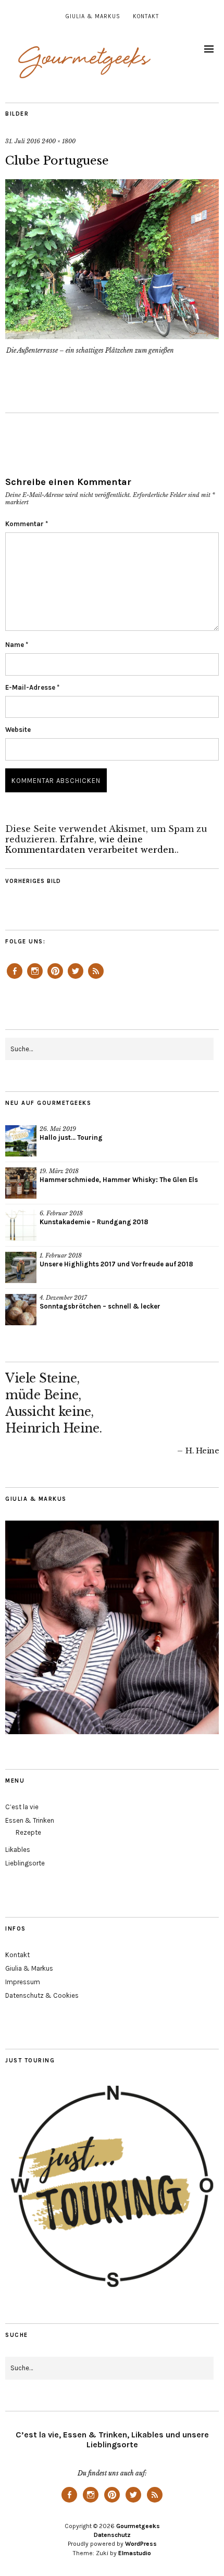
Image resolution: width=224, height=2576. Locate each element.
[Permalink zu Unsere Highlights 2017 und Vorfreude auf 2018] (21, 1267)
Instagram (35, 978)
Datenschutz (112, 2535)
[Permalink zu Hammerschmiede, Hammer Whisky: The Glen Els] (21, 1183)
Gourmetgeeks (138, 2526)
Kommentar (27, 524)
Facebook (15, 978)
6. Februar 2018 (61, 1213)
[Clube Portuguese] (112, 336)
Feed (96, 978)
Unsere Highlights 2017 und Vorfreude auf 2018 (116, 1264)
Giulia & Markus (93, 16)
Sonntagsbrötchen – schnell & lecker (100, 1306)
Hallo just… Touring (71, 1137)
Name (17, 645)
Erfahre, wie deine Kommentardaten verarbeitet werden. (91, 844)
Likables (18, 1850)
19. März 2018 (59, 1171)
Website (18, 730)
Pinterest (55, 978)
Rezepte (28, 1832)
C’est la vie (22, 1807)
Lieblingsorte (25, 1863)
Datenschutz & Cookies (42, 1995)
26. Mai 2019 (58, 1129)
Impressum (23, 1982)
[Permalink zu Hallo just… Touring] (21, 1141)
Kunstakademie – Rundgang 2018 (94, 1222)
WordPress (141, 2544)
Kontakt (146, 16)
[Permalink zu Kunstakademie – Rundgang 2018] (21, 1225)
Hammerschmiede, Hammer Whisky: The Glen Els (119, 1180)
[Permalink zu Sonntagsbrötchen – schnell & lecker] (21, 1310)
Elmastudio (135, 2553)
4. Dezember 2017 (63, 1298)
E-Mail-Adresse (32, 687)
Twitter (76, 978)
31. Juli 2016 (23, 141)
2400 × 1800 (59, 141)
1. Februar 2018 (61, 1255)
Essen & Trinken (30, 1820)
